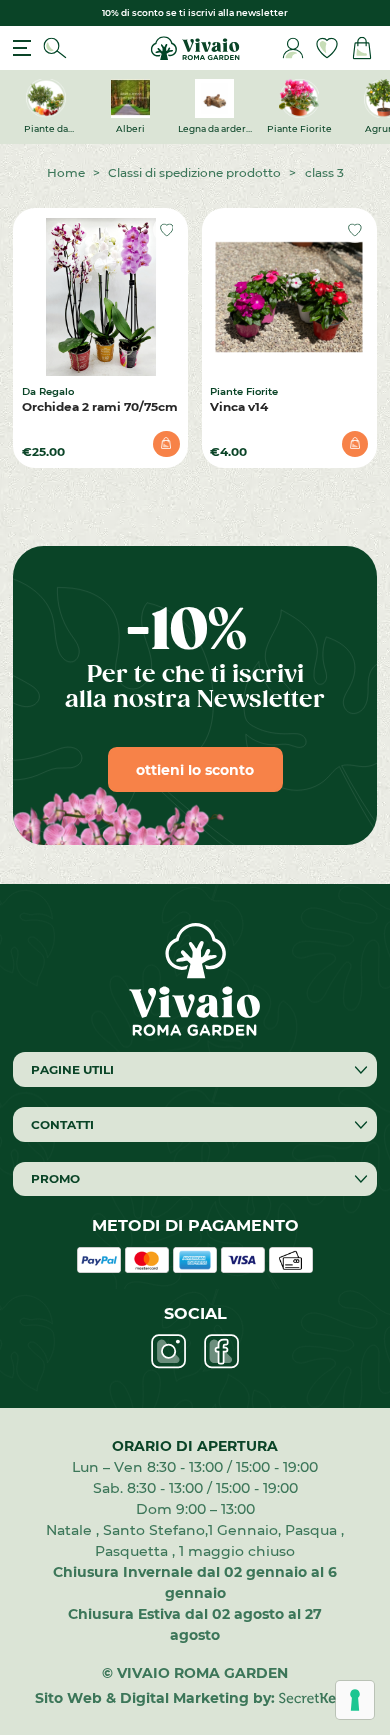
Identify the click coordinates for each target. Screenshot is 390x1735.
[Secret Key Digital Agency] (316, 1697)
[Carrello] (362, 48)
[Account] (293, 48)
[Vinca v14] (289, 297)
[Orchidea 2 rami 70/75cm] (101, 297)
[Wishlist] (327, 48)
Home (66, 172)
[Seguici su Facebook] (221, 1351)
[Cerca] (55, 48)
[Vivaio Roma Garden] (195, 46)
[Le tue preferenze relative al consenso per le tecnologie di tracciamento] (355, 1700)
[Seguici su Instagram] (168, 1351)
